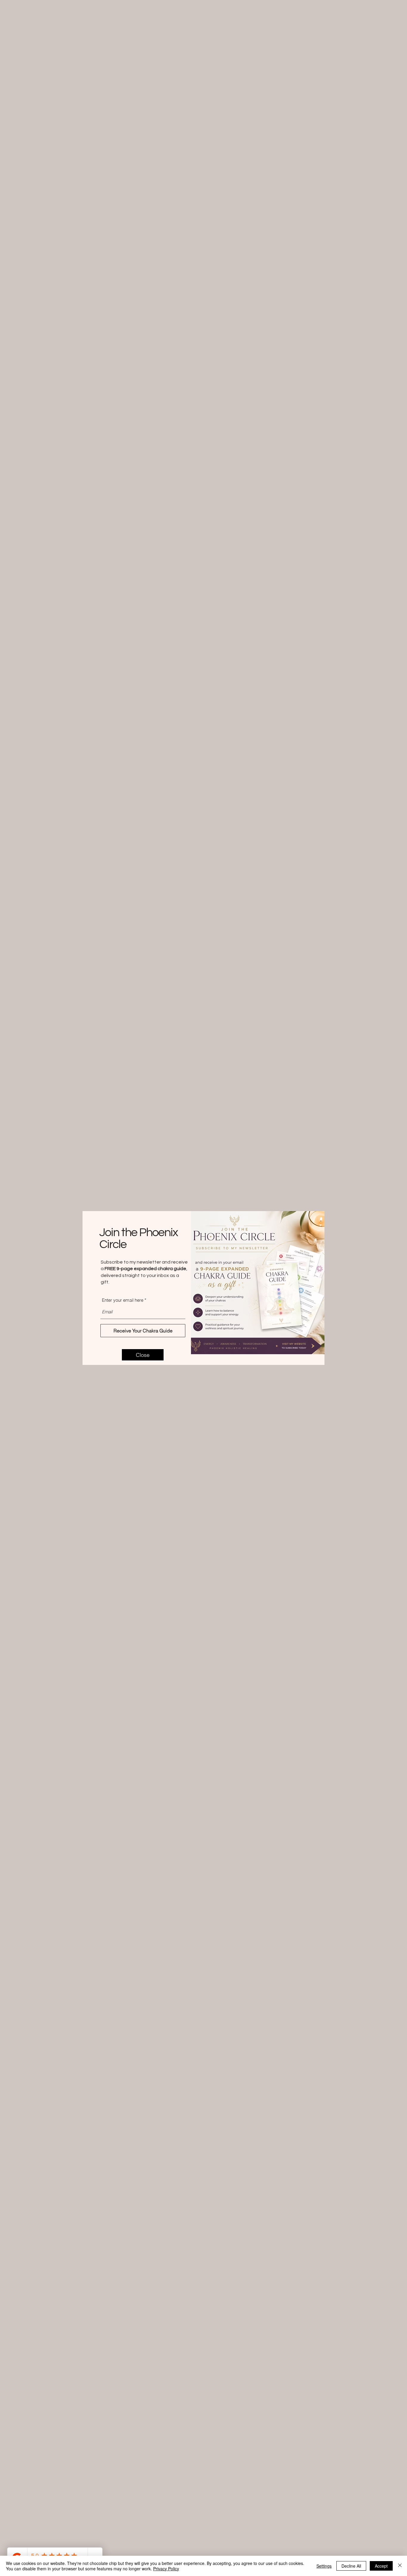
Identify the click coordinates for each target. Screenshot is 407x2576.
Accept (381, 2566)
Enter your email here (123, 1300)
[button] (143, 1355)
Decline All (351, 2566)
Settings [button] (324, 2566)
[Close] (400, 2566)
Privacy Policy (166, 2569)
